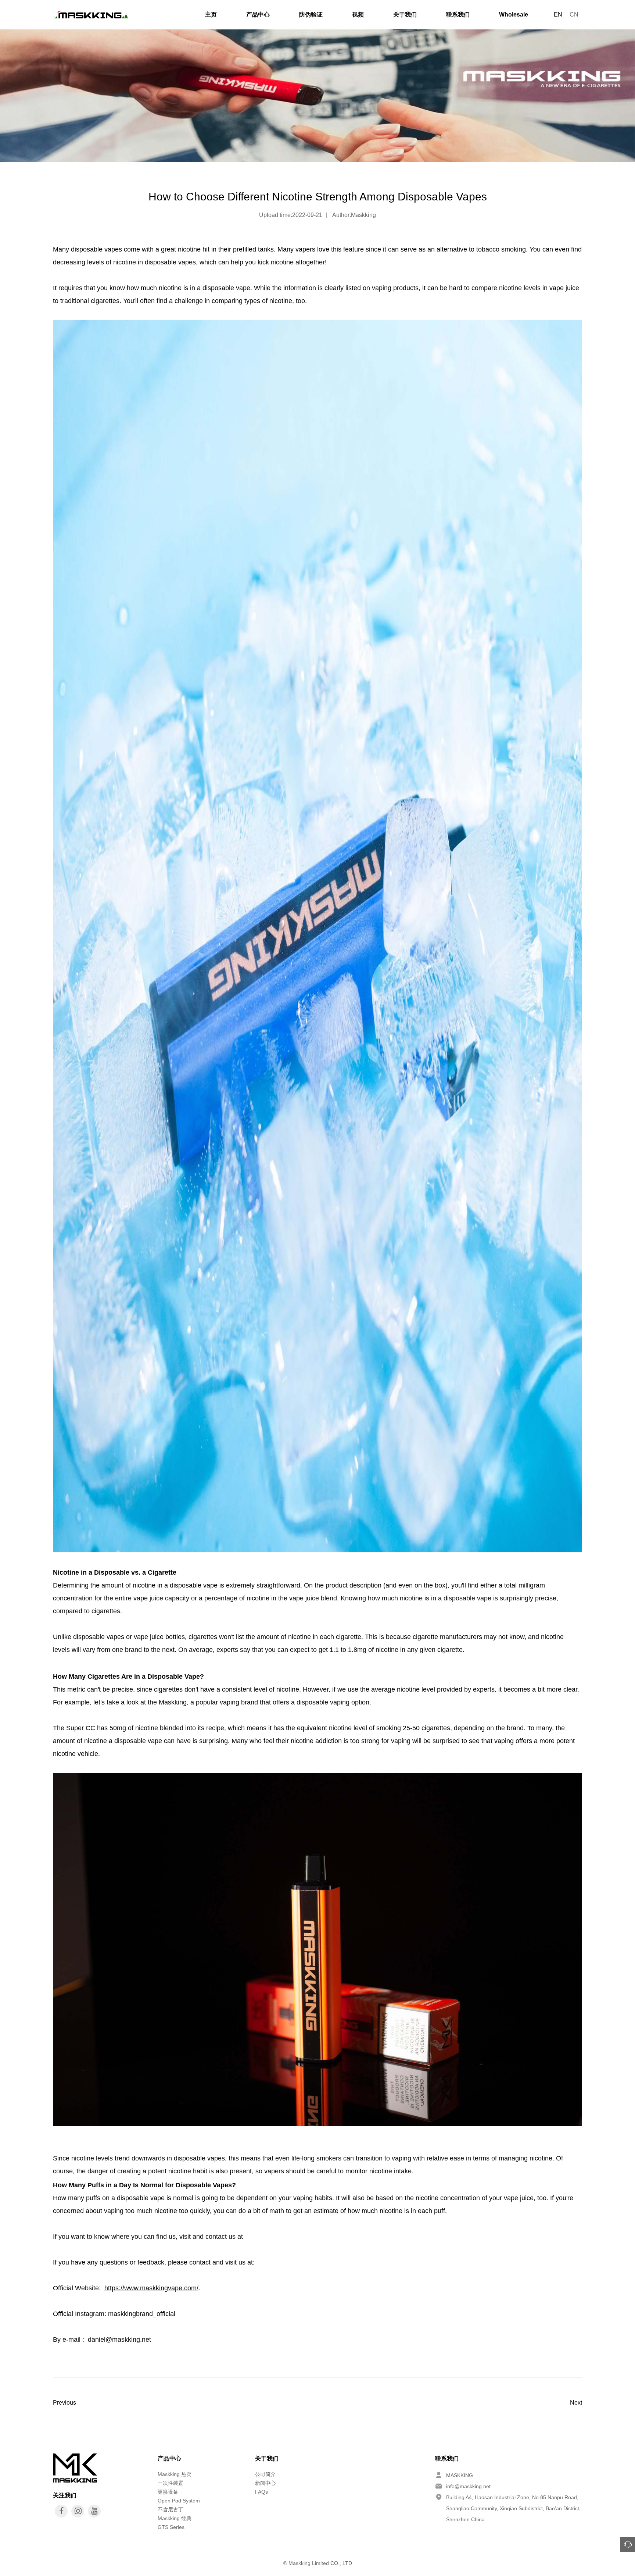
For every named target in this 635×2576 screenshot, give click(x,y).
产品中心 (258, 15)
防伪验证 (311, 15)
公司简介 (265, 2474)
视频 (358, 15)
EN (558, 15)
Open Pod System (179, 2501)
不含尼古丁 (171, 2509)
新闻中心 (265, 2483)
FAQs (261, 2492)
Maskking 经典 (175, 2518)
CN (574, 15)
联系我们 (458, 15)
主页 (211, 15)
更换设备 (168, 2492)
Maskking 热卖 (175, 2474)
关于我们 (405, 15)
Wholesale (514, 15)
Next (576, 2403)
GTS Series (171, 2527)
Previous (64, 2403)
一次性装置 (171, 2483)
